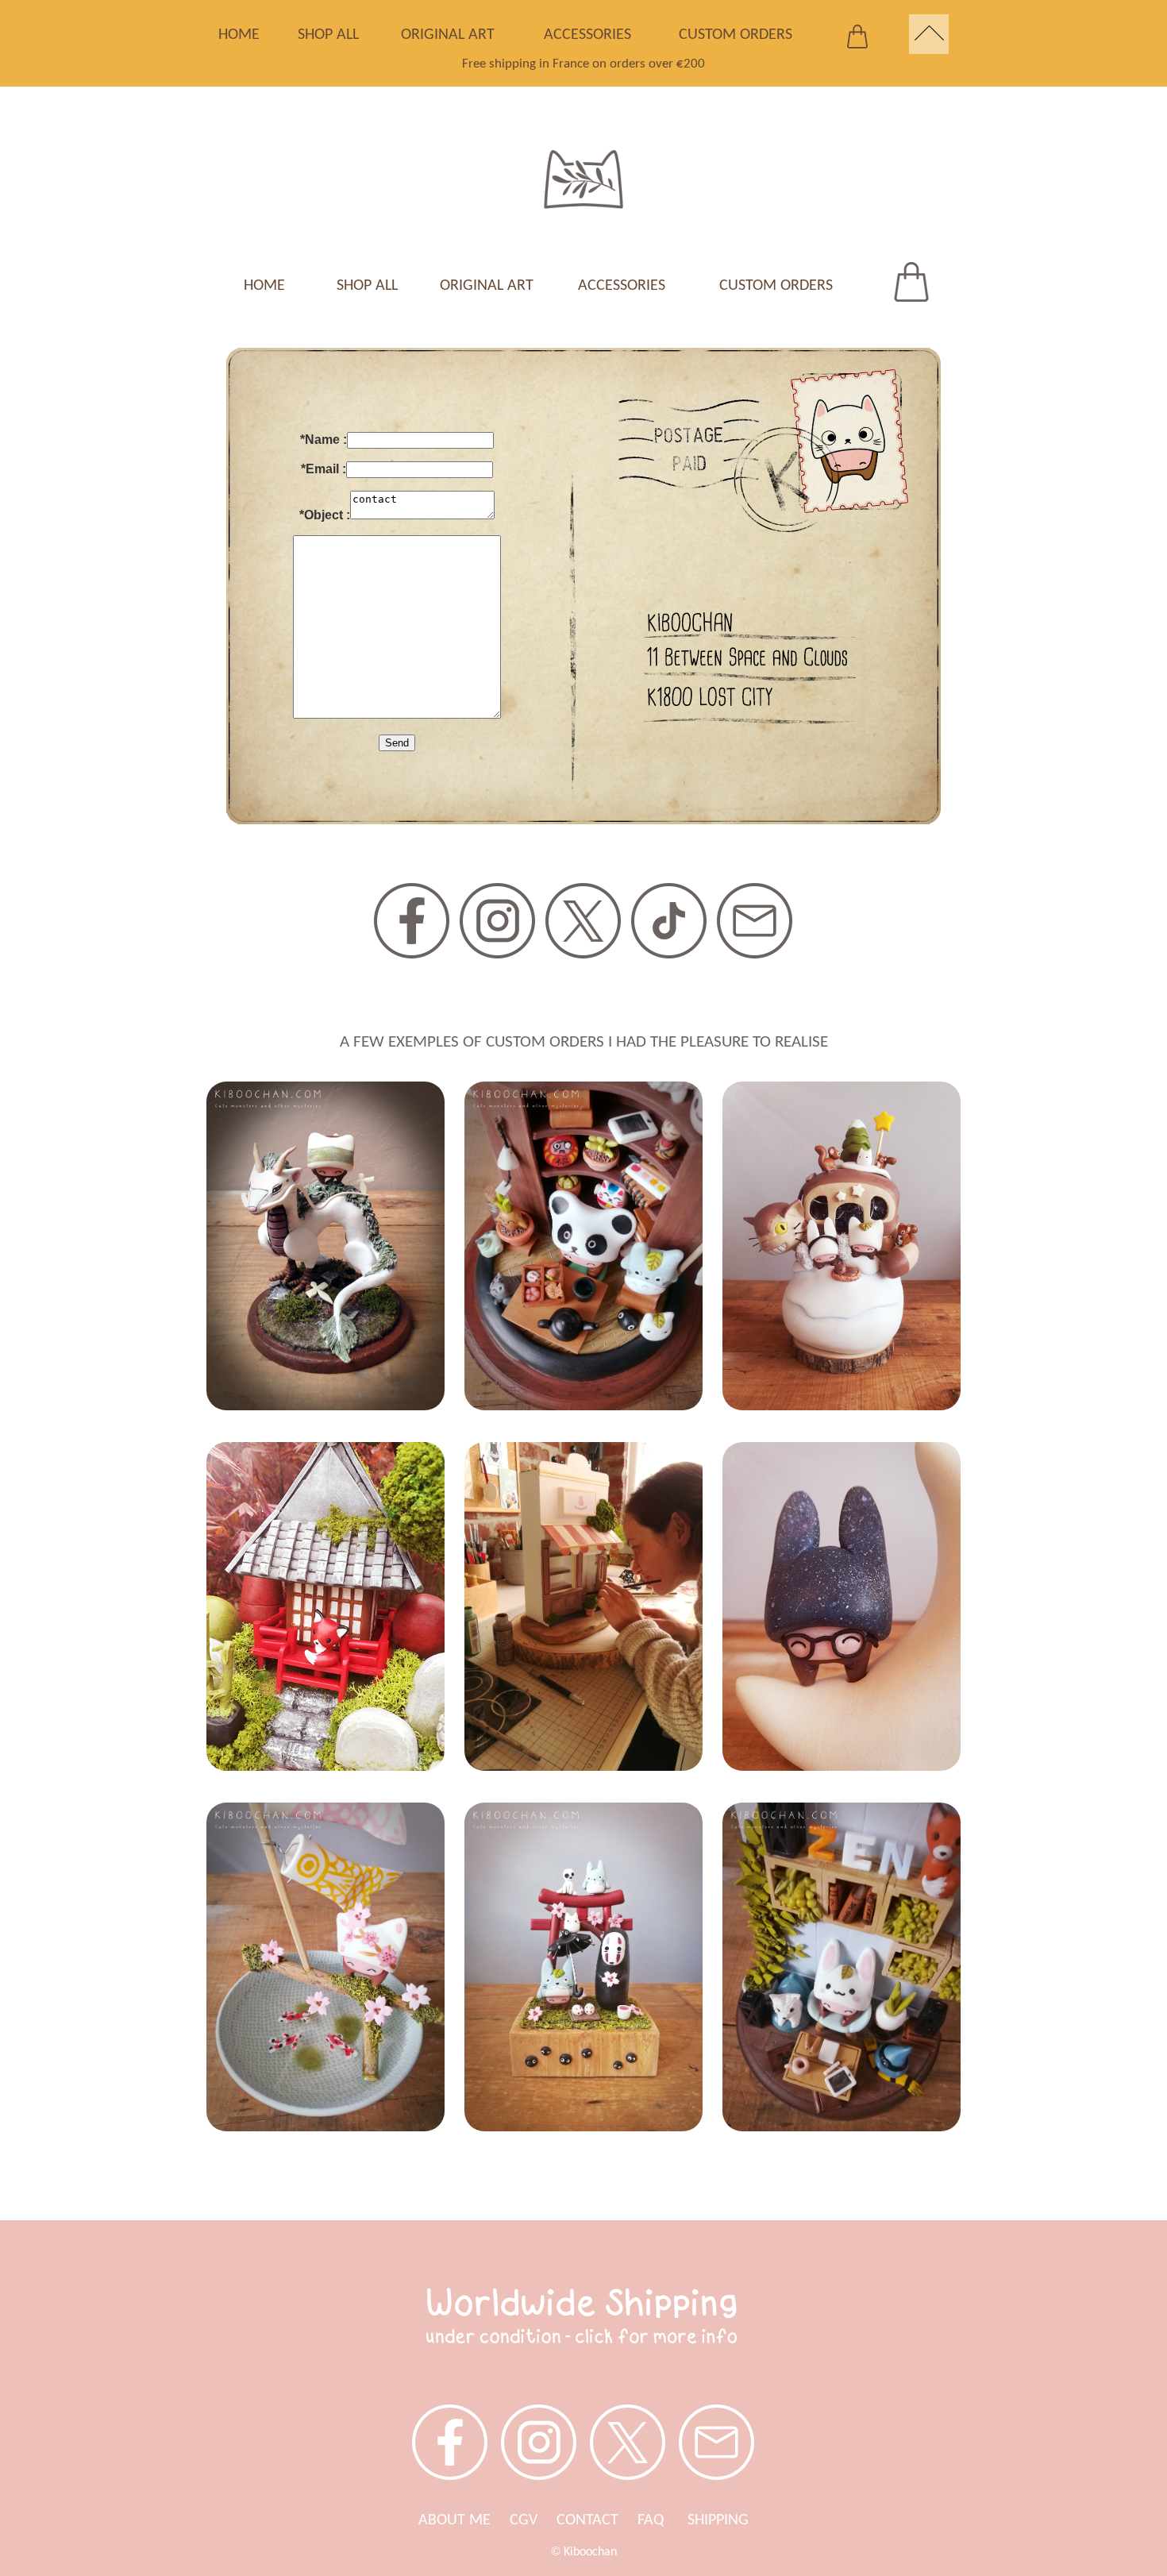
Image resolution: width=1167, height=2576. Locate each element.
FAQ (662, 2520)
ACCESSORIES (587, 35)
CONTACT (587, 2520)
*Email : (324, 469)
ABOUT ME (454, 2520)
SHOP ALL (328, 35)
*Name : (324, 440)
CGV (524, 2520)
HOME (239, 35)
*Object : (325, 515)
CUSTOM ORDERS (736, 35)
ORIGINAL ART (448, 35)
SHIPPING (718, 2520)
